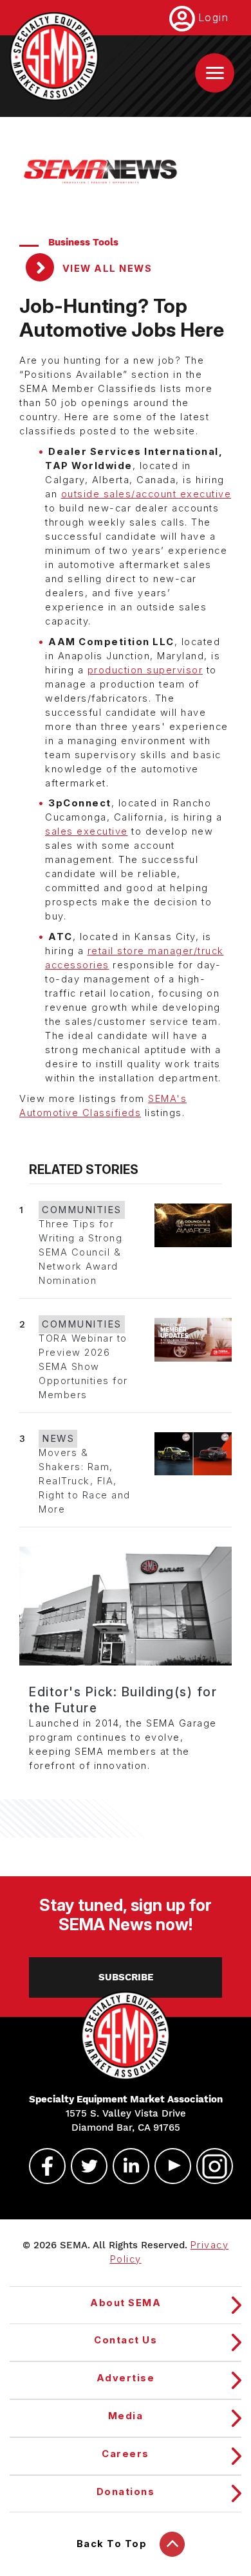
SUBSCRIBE (126, 1977)
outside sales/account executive (146, 494)
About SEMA (126, 2303)
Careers (126, 2454)
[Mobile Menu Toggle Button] (215, 73)
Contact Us (126, 2340)
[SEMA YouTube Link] (167, 2166)
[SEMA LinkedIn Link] (126, 2166)
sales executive (87, 831)
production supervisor (145, 670)
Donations (126, 2492)
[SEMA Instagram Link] (209, 2166)
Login (214, 17)
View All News (106, 269)
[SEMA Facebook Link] (42, 2166)
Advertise (126, 2378)
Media (126, 2416)
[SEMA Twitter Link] (84, 2166)
